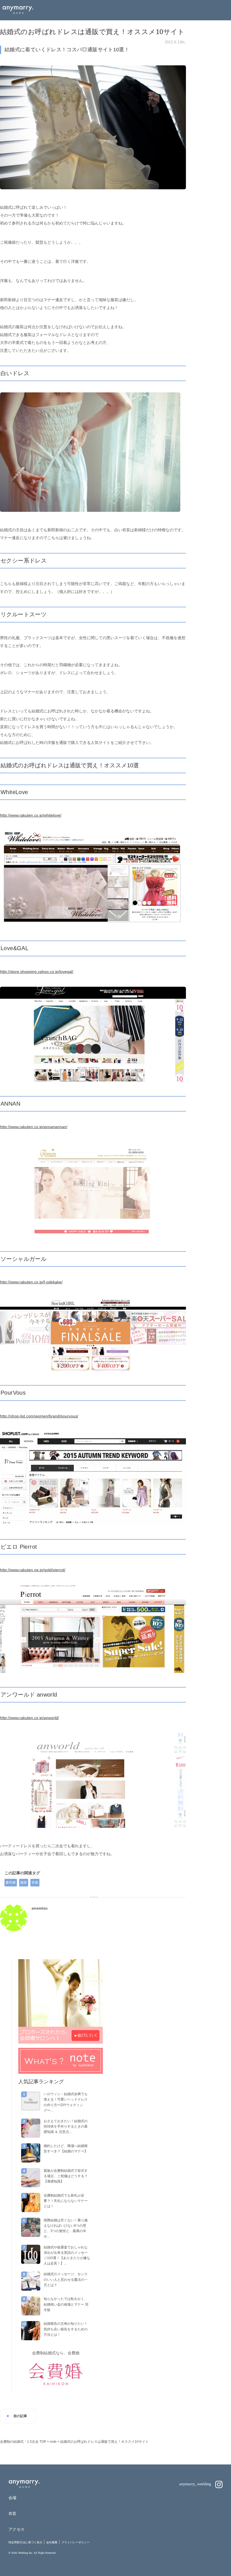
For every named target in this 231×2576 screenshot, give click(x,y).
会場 (13, 2498)
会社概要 (52, 2542)
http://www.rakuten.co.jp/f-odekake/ (31, 1282)
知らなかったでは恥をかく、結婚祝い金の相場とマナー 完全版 (66, 2304)
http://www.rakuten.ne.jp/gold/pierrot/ (33, 1570)
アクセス (16, 2529)
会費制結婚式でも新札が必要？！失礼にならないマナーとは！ (66, 2201)
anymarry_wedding (196, 2484)
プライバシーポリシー (75, 2542)
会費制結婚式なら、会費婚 (56, 2353)
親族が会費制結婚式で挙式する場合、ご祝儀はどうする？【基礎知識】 (66, 2176)
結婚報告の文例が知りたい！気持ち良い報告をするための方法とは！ (66, 2329)
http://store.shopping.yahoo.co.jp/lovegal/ (37, 972)
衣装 (35, 1882)
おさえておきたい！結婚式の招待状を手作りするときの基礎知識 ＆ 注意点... (66, 2126)
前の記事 (20, 2416)
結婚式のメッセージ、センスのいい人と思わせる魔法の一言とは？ (66, 2279)
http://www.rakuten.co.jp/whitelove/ (31, 815)
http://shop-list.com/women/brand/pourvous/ (39, 1416)
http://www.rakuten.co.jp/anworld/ (29, 1718)
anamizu (40, 1908)
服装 (24, 1882)
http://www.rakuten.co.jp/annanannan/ (34, 1127)
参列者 (11, 1882)
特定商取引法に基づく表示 (25, 2542)
